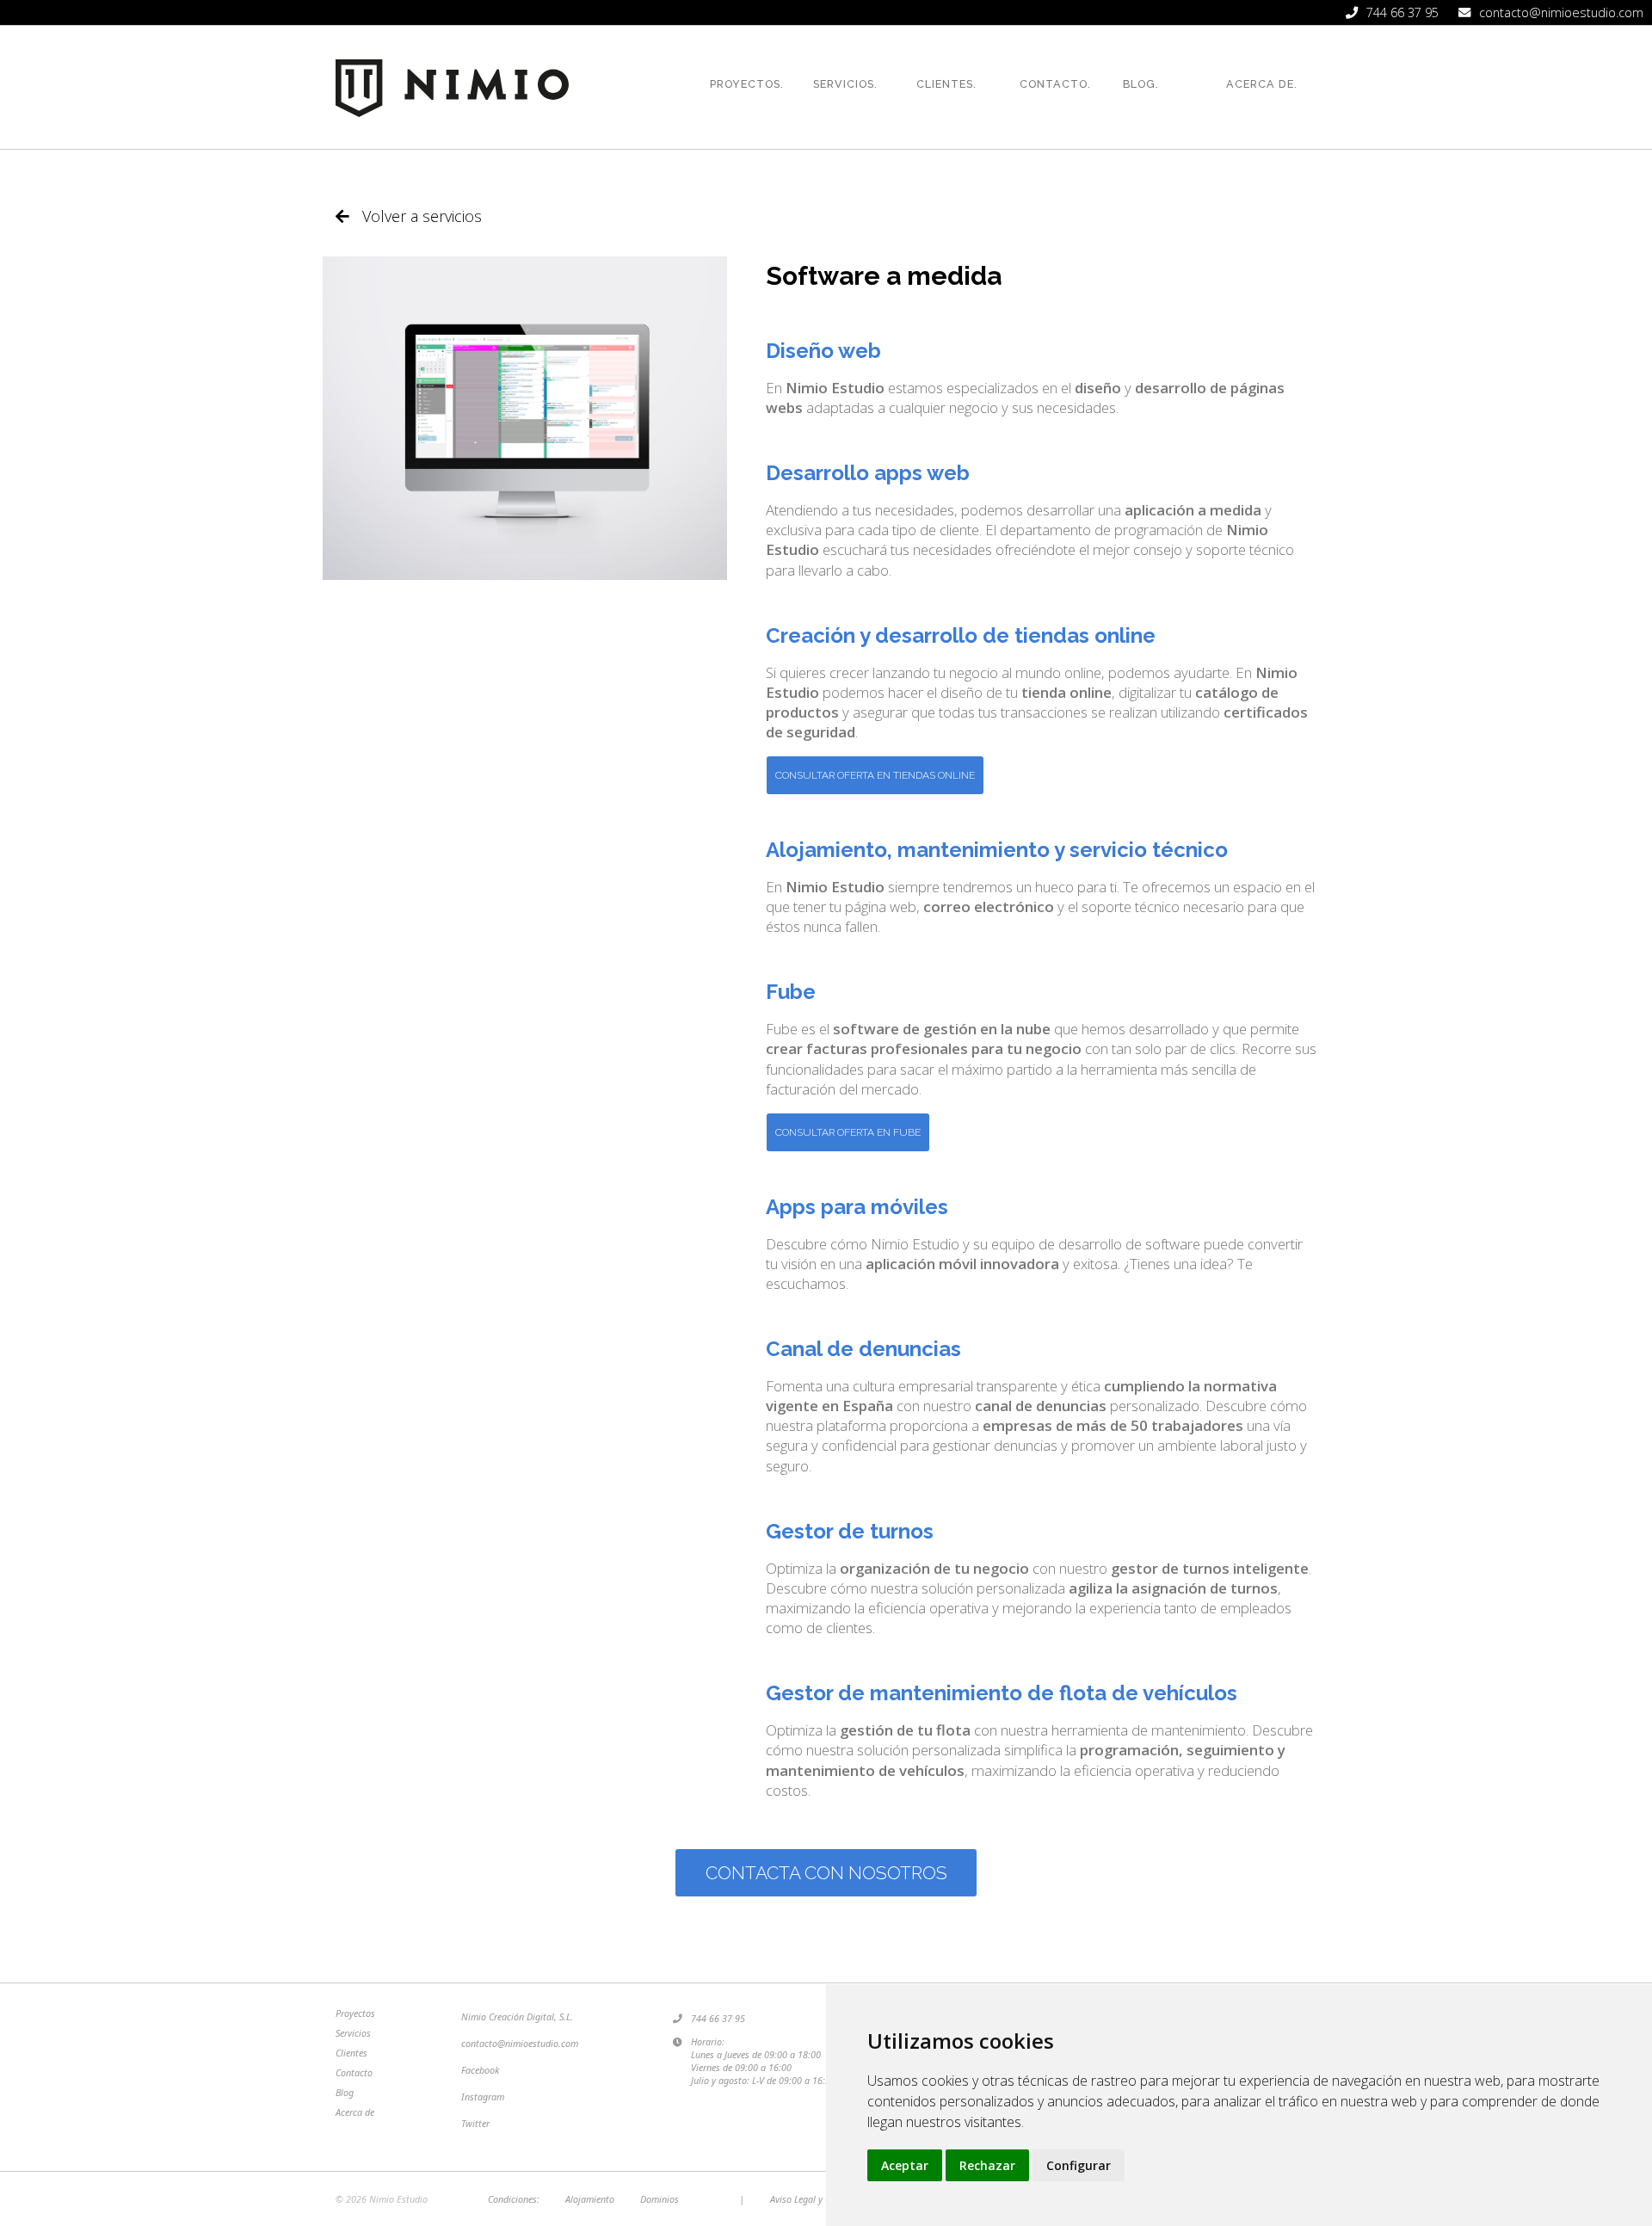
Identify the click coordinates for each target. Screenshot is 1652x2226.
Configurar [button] (1079, 2165)
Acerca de (355, 2112)
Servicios (353, 2033)
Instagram (483, 2097)
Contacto (354, 2072)
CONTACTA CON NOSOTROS (826, 1873)
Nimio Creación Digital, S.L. (517, 2016)
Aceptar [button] (905, 2165)
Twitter (475, 2123)
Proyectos (355, 2013)
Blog (345, 2092)
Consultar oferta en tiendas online (875, 775)
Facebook (480, 2070)
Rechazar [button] (987, 2165)
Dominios (660, 2199)
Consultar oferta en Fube (848, 1132)
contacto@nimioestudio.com (520, 2043)
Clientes (351, 2053)
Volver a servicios (422, 216)
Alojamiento (590, 2199)
